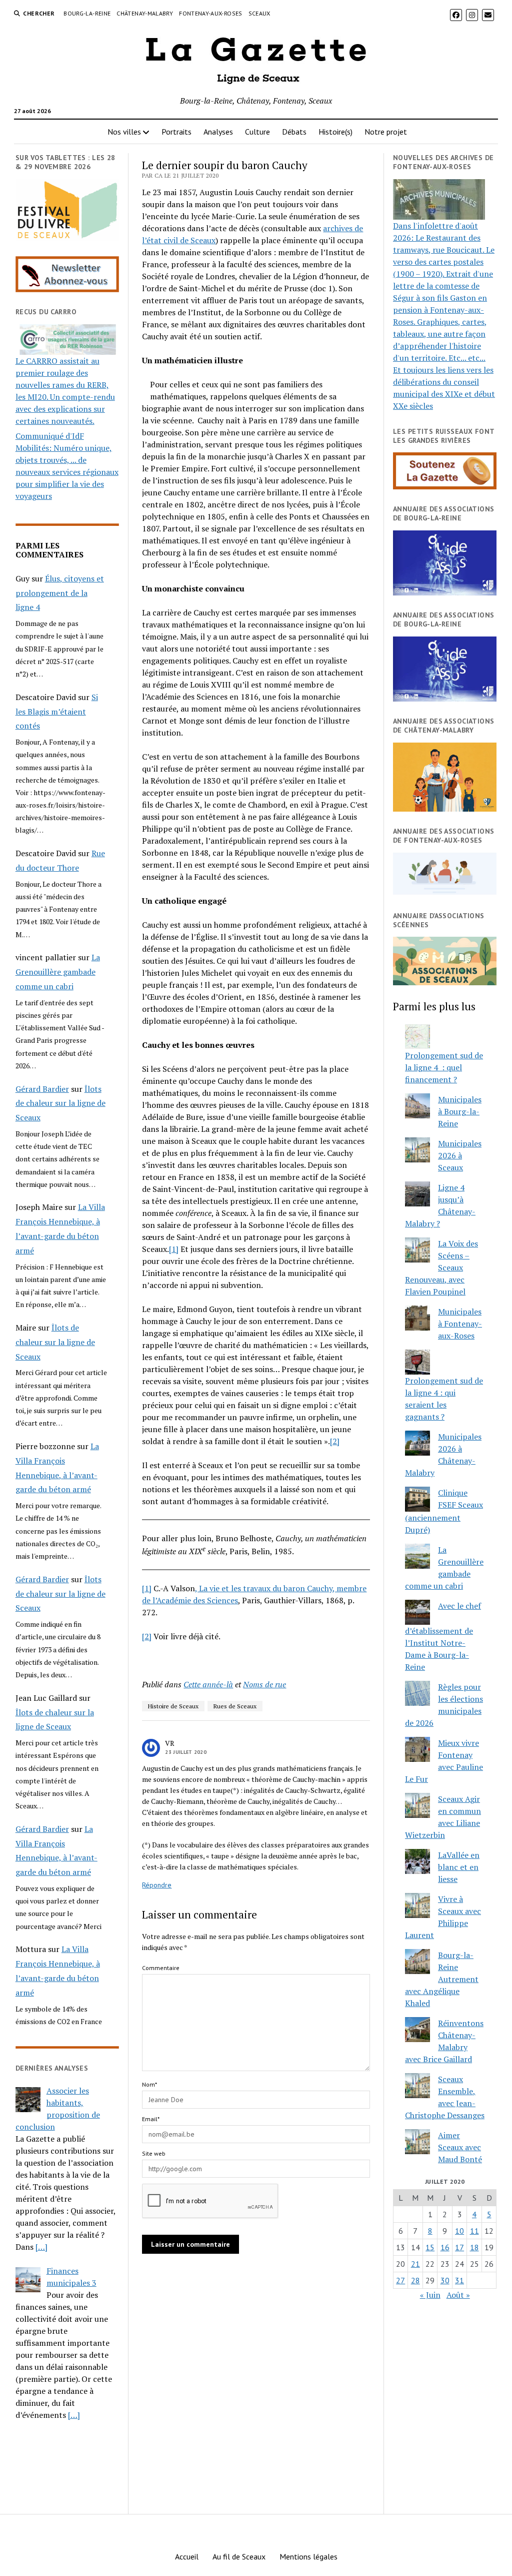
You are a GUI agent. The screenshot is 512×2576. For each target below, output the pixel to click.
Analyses (218, 132)
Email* (151, 2119)
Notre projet (386, 132)
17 (459, 2247)
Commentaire (161, 1968)
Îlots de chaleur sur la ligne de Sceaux (60, 1103)
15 (430, 2247)
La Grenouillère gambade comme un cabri (58, 972)
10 (459, 2231)
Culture (257, 132)
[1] (174, 1249)
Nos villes (124, 132)
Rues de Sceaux (235, 1706)
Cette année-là (208, 1684)
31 (459, 2280)
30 (445, 2280)
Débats (294, 132)
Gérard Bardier (42, 1089)
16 (445, 2247)
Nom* (149, 2084)
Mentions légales (308, 2556)
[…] (41, 2247)
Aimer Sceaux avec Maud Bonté (460, 2147)
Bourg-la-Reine (87, 13)
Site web (154, 2153)
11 (474, 2231)
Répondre (157, 1885)
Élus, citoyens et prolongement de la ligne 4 (60, 593)
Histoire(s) (335, 132)
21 (415, 2264)
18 (474, 2247)
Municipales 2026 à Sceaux (460, 1155)
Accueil (187, 2556)
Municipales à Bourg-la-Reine (460, 1111)
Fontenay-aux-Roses (210, 13)
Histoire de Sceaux (173, 1706)
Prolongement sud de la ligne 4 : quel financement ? (444, 1067)
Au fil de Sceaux (239, 2556)
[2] (335, 1441)
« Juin (430, 2295)
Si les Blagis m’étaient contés (57, 712)
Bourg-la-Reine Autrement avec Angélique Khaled (442, 1979)
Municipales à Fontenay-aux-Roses (460, 1324)
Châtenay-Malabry (145, 13)
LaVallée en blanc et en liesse (459, 1867)
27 (400, 2280)
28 (415, 2280)
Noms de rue (264, 1684)
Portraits (176, 132)
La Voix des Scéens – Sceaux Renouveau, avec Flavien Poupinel (441, 1267)
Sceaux (259, 13)
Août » (458, 2295)
